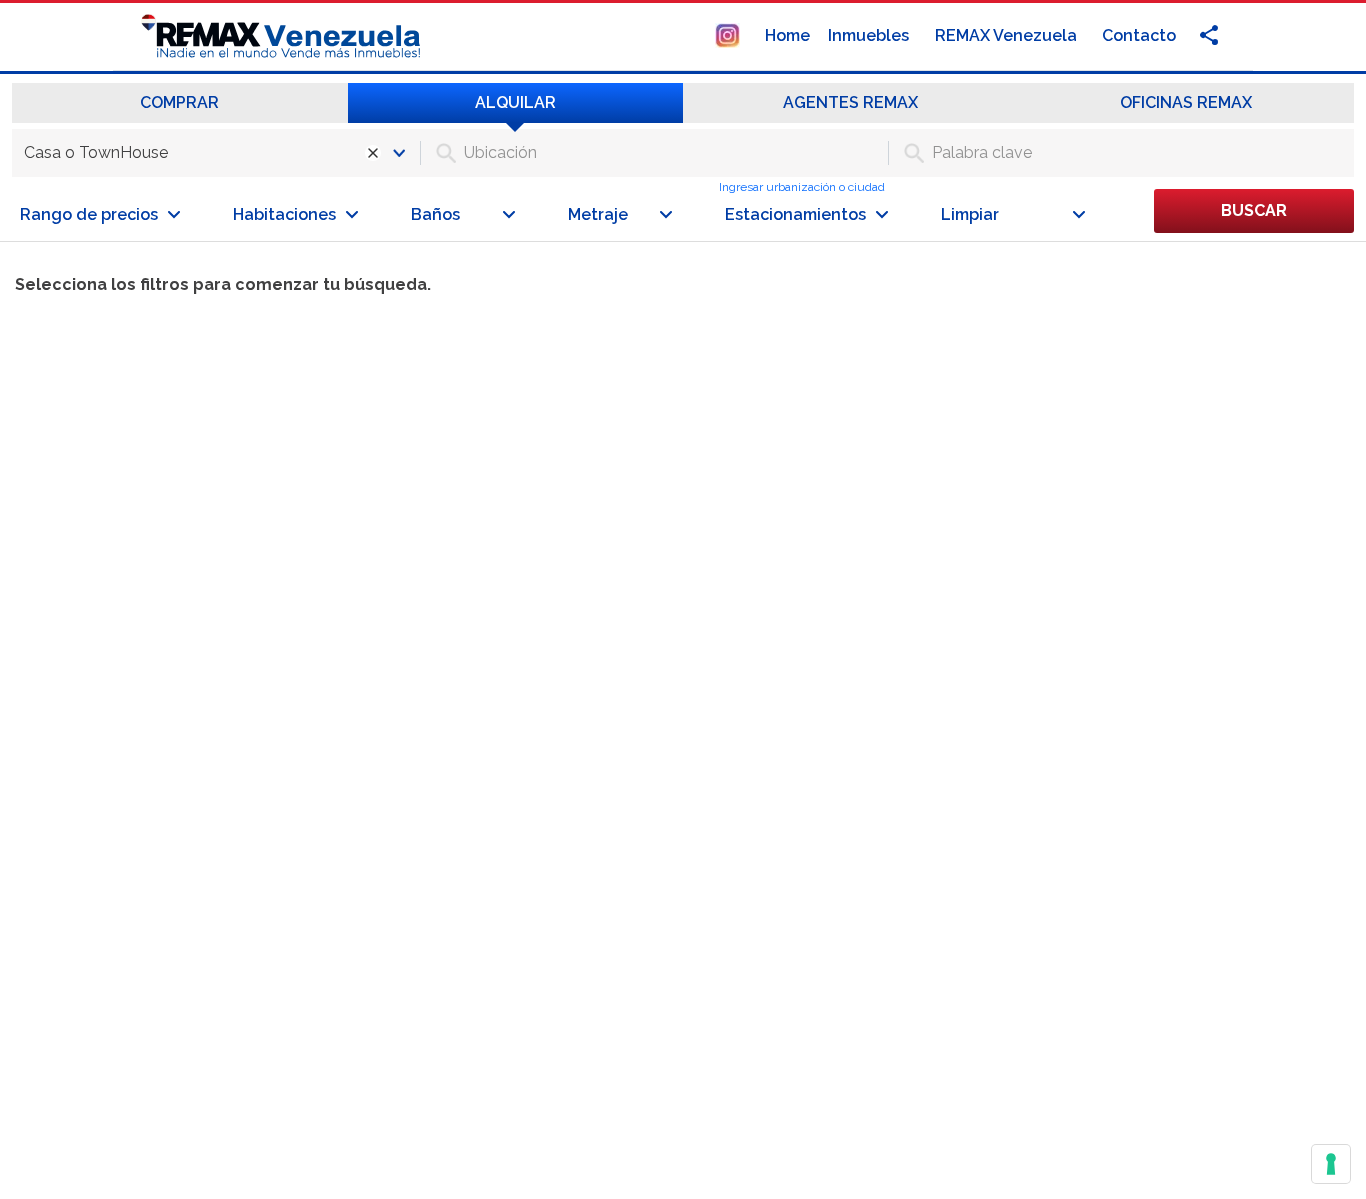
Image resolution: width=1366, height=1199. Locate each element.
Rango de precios (89, 214)
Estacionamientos (795, 214)
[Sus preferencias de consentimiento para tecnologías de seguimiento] (1331, 1164)
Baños (435, 214)
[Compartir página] (727, 34)
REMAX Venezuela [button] (1008, 35)
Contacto (1139, 35)
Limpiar (970, 214)
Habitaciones (284, 214)
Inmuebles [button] (870, 35)
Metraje (598, 214)
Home (787, 35)
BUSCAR (1254, 210)
